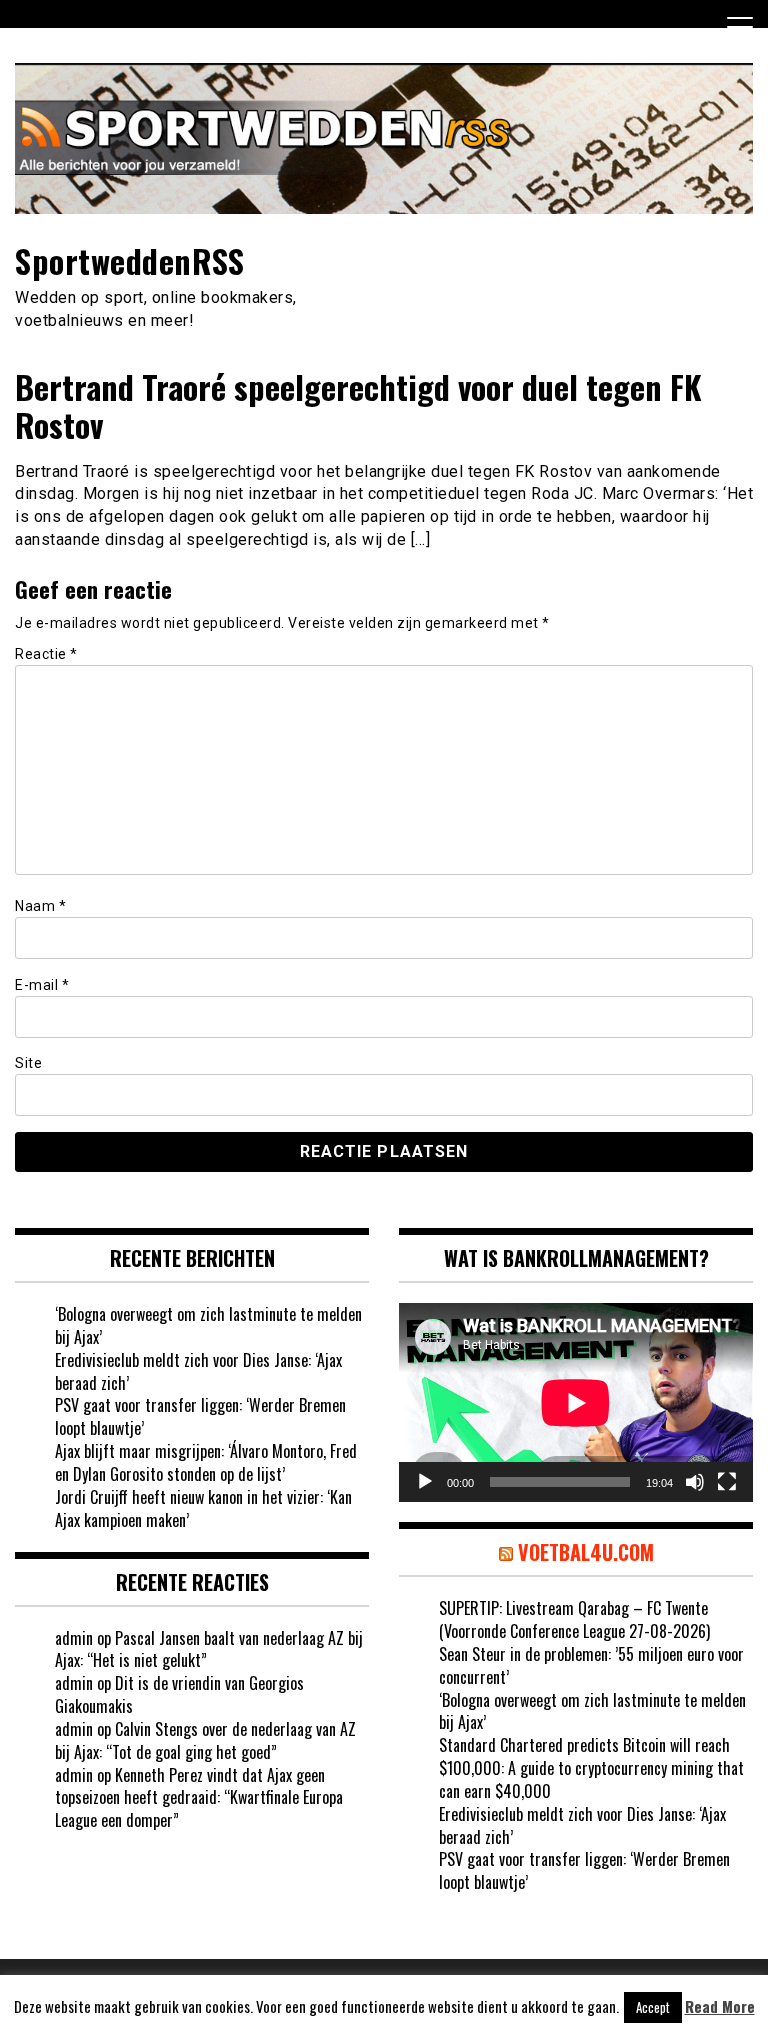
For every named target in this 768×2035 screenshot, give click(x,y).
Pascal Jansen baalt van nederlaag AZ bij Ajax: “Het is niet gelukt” (209, 1649)
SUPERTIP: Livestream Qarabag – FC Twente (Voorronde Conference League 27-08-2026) (574, 1619)
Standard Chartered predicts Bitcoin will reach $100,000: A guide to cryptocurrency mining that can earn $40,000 (591, 1768)
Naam (40, 906)
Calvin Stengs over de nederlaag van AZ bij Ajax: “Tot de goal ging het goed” (205, 1740)
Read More (720, 2006)
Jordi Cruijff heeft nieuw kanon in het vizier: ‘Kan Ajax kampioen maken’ (203, 1508)
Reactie (46, 654)
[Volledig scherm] (727, 1482)
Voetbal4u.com (586, 1552)
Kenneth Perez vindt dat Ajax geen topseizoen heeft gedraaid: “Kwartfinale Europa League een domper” (199, 1798)
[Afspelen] (425, 1482)
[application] (576, 1402)
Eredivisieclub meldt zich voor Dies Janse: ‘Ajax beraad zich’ (198, 1371)
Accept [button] (653, 2007)
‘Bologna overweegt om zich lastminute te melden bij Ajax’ (208, 1325)
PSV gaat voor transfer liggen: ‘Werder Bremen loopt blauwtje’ (200, 1416)
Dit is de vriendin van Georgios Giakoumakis (179, 1694)
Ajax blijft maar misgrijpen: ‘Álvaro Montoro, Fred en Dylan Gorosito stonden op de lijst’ (206, 1462)
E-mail (42, 985)
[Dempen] (695, 1482)
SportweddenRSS (129, 260)
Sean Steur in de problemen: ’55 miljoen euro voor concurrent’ (591, 1665)
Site (28, 1063)
